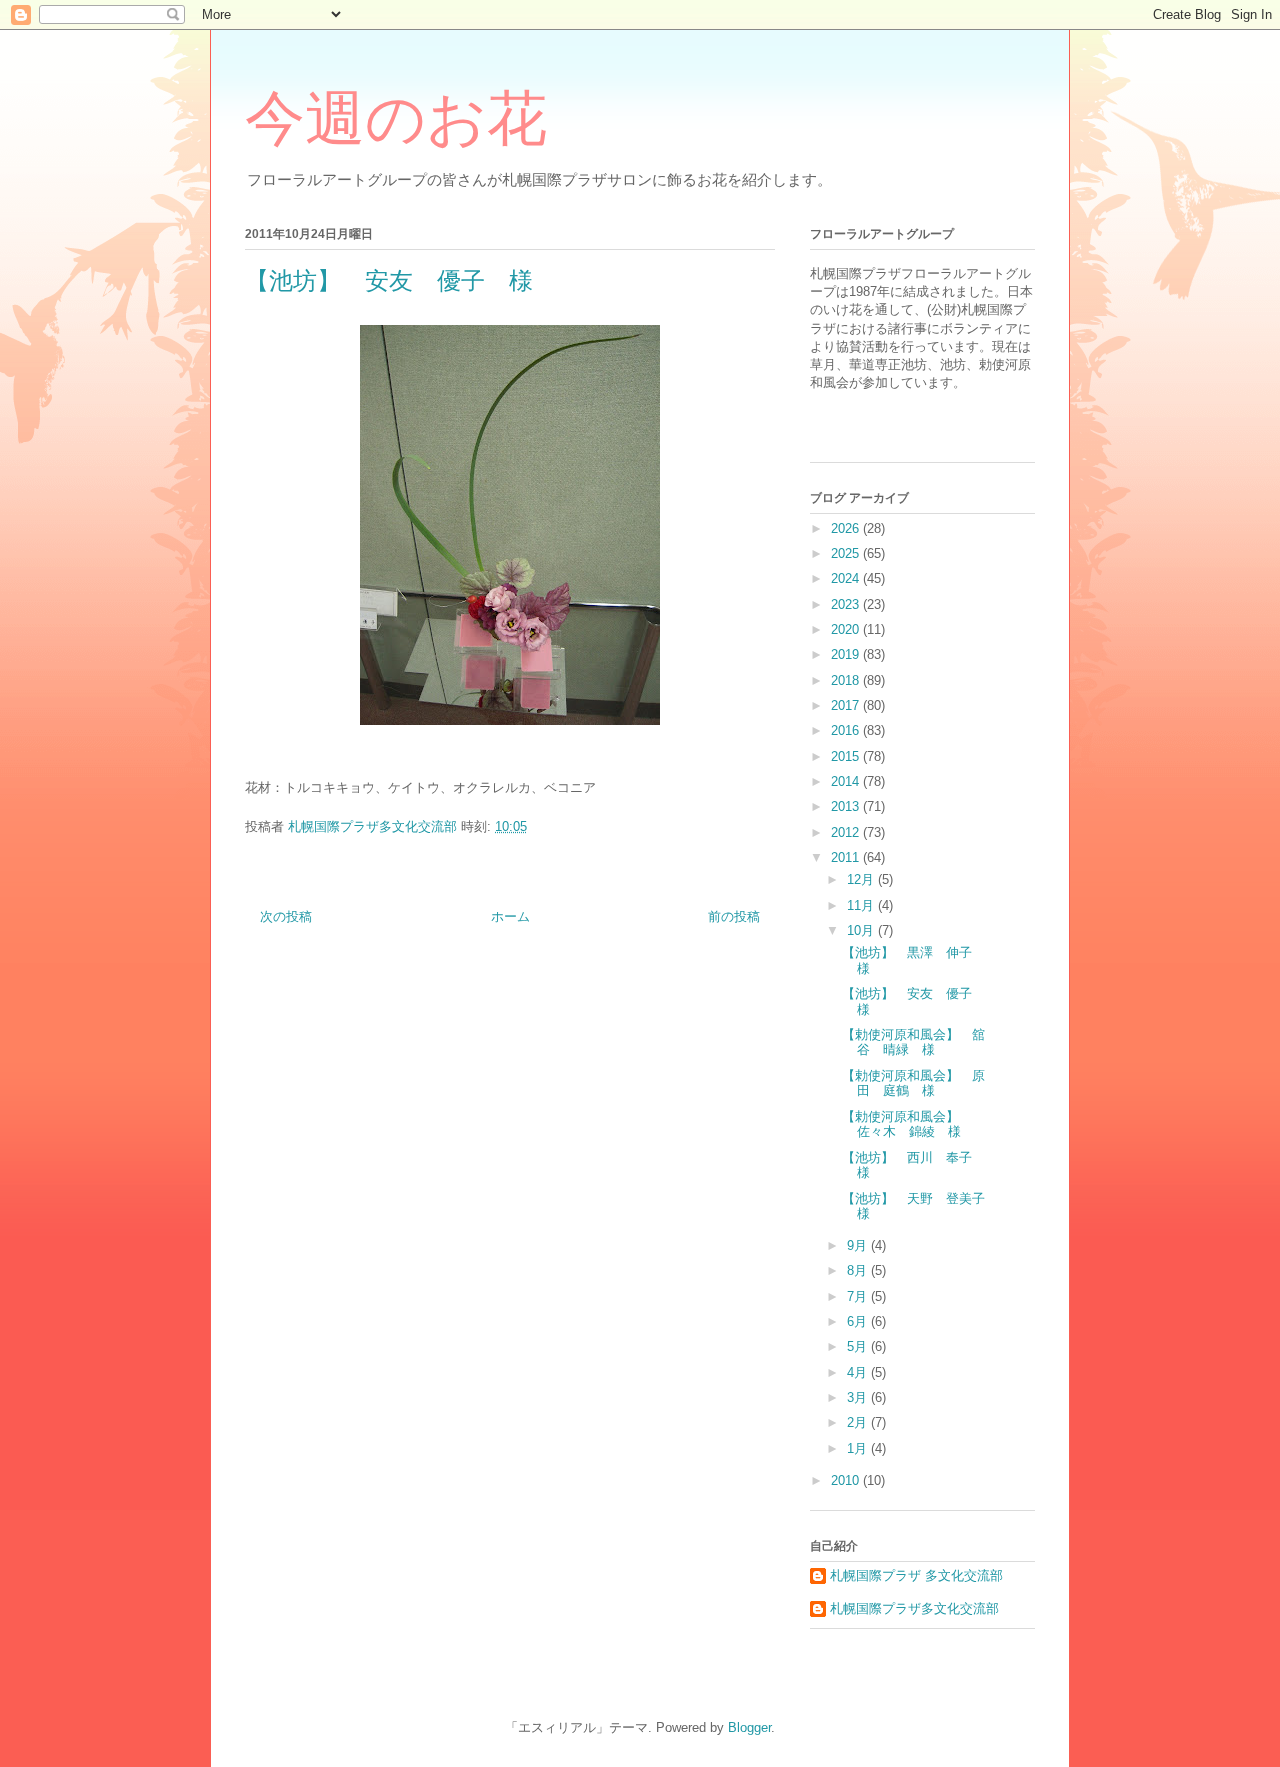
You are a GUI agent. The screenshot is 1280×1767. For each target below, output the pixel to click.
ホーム (510, 916)
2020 (847, 629)
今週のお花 (396, 119)
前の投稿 (734, 916)
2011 (847, 857)
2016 (847, 730)
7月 (859, 1296)
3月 (859, 1397)
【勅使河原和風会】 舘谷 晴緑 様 (913, 1042)
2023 (847, 604)
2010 (847, 1480)
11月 (862, 905)
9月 (859, 1245)
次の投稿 (286, 916)
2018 (847, 680)
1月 (859, 1448)
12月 (862, 879)
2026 (847, 528)
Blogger (749, 1727)
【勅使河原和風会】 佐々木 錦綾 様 (907, 1124)
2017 (847, 705)
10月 (862, 930)
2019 (847, 654)
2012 (847, 832)
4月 (859, 1372)
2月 (859, 1422)
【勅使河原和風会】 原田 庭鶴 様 (913, 1083)
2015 (847, 756)
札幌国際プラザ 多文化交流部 (916, 1575)
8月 (859, 1270)
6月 (859, 1321)
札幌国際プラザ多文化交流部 (914, 1608)
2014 (847, 781)
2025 (847, 553)
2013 (847, 806)
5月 (859, 1346)
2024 (847, 578)
